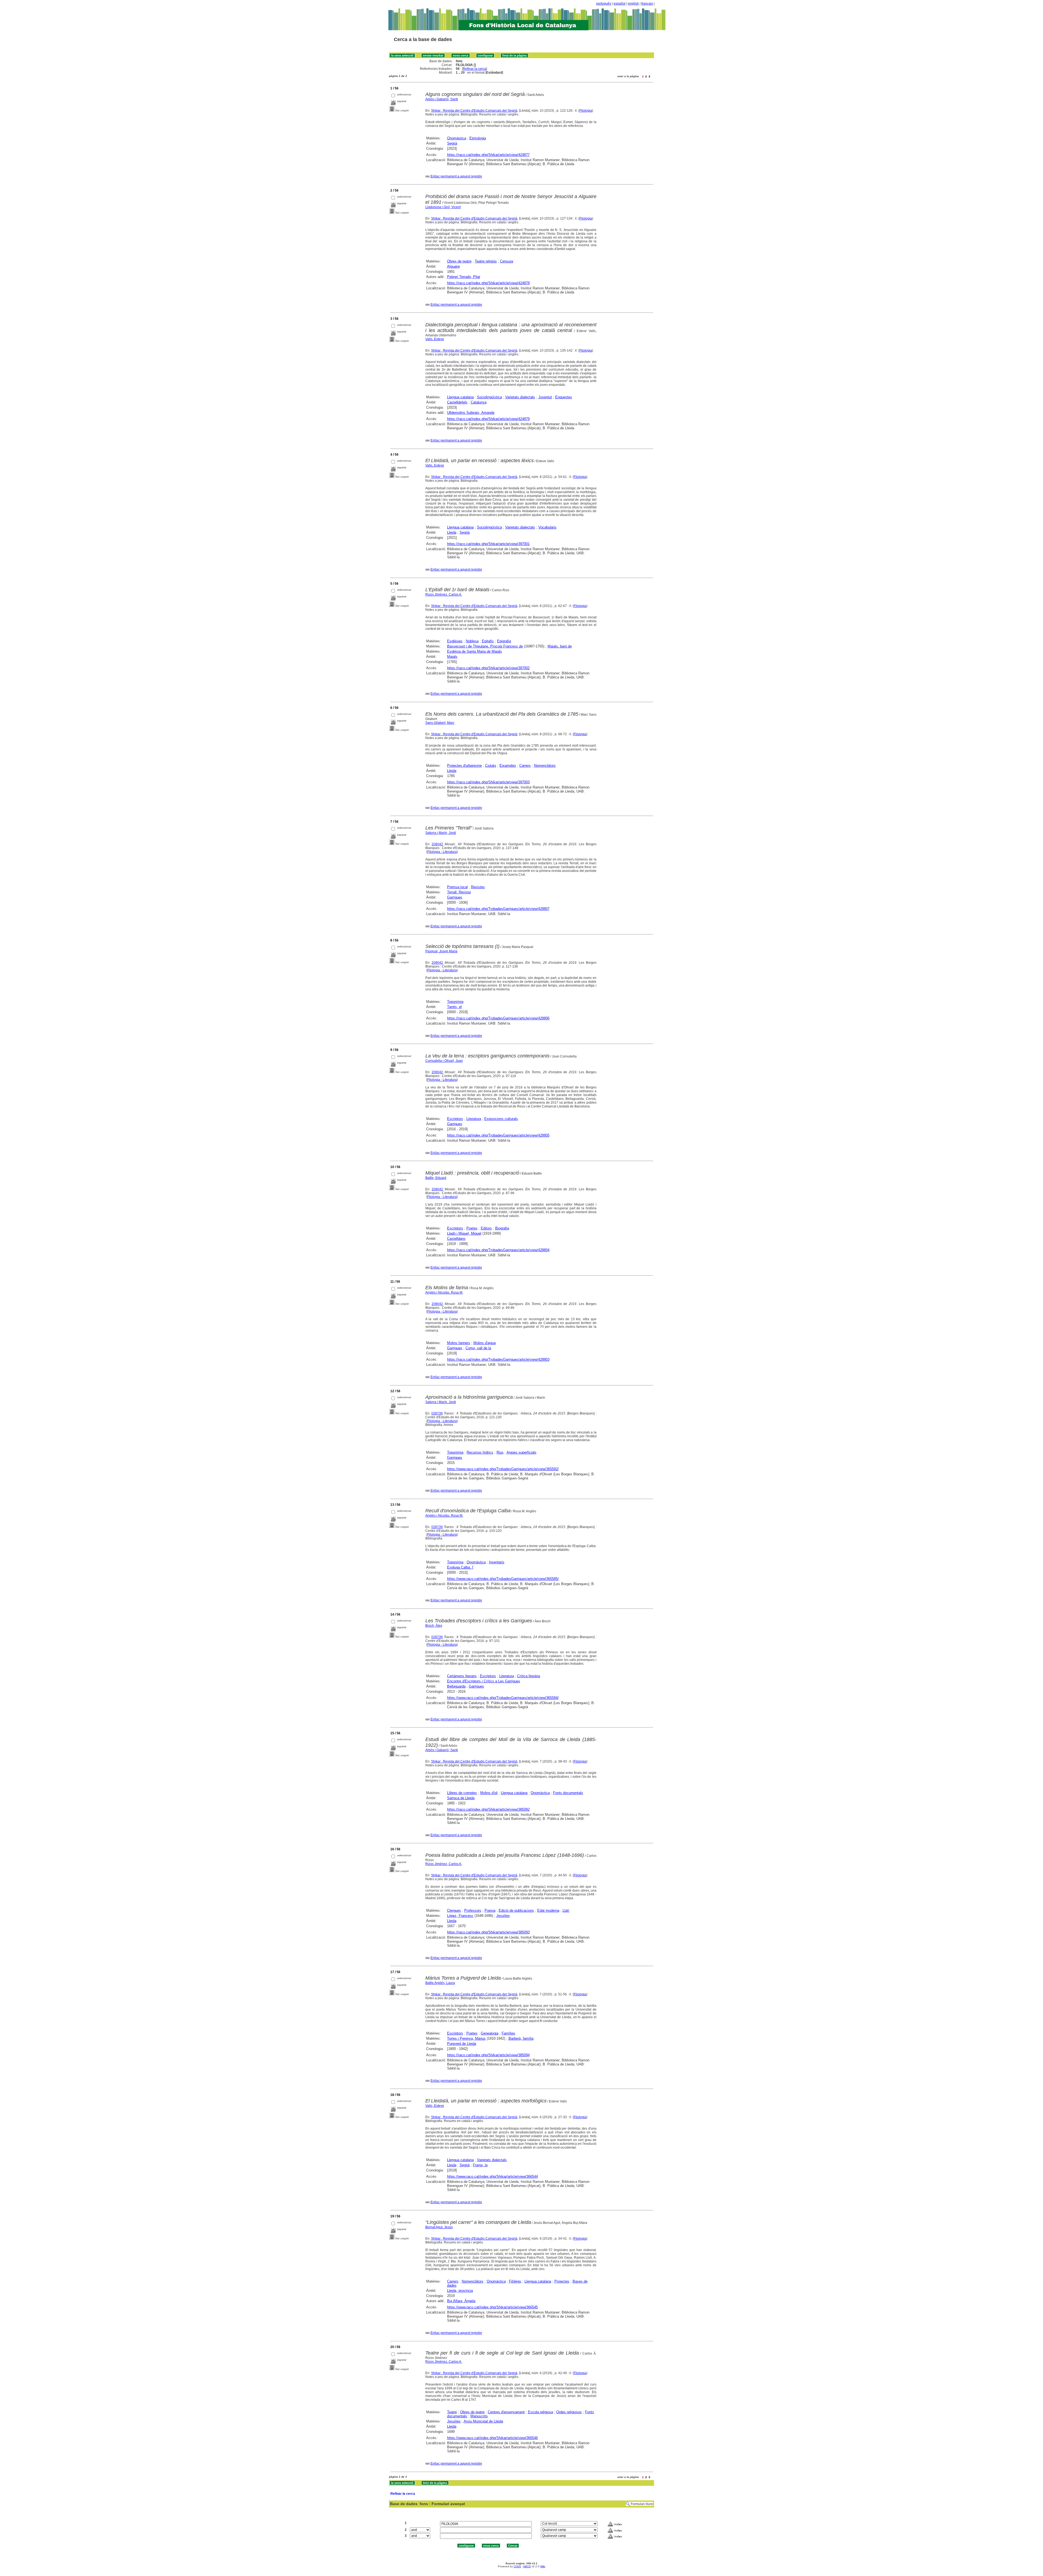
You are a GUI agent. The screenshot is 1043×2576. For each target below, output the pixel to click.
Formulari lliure (642, 2504)
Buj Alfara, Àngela (461, 2301)
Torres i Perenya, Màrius (466, 2038)
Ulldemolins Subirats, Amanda (471, 413)
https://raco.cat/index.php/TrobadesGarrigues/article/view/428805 (498, 1135)
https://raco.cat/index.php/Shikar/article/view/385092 (488, 1809)
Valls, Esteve (435, 339)
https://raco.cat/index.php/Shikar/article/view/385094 (488, 2055)
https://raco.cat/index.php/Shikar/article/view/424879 (488, 419)
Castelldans (456, 1239)
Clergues (454, 1910)
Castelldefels (457, 402)
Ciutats (491, 766)
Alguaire (453, 266)
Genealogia (490, 2033)
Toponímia (455, 1002)
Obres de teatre (459, 261)
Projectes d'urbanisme (464, 766)
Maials (452, 657)
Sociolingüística (489, 397)
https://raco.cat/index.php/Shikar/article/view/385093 (488, 1932)
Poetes (472, 1228)
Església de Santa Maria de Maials (475, 651)
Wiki (543, 2566)
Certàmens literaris (462, 1676)
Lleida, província (460, 2291)
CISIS (517, 2566)
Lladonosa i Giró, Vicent (443, 207)
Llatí (566, 1910)
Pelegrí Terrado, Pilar (464, 277)
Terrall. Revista (459, 892)
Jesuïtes (503, 1916)
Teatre (452, 2412)
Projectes (562, 2281)
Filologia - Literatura (442, 852)
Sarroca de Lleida (461, 1798)
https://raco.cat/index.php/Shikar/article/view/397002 (488, 668)
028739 (437, 1413)
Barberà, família (521, 2038)
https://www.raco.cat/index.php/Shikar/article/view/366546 (492, 2438)
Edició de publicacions (516, 1910)
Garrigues (455, 897)
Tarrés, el (454, 1007)
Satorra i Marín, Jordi (441, 833)
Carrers (525, 766)
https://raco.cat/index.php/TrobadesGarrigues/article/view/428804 (498, 1250)
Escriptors (455, 1119)
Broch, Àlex (434, 1626)
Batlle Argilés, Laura (440, 1983)
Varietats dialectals (520, 397)
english (633, 4)
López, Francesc (460, 1916)
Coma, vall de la (478, 1348)
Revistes (478, 887)
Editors (486, 1228)
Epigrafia (504, 641)
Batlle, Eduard (436, 1178)
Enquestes (564, 397)
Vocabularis (547, 527)
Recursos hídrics (480, 1452)
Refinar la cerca (475, 69)
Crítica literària (529, 1676)
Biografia (502, 1228)
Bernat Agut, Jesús (439, 2227)
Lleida (452, 532)
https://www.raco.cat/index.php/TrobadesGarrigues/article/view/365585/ (503, 1579)
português (604, 4)
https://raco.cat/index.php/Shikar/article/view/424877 (488, 155)
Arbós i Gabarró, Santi (442, 99)
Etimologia (478, 138)
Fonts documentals (568, 1793)
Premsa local (457, 887)
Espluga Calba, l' (460, 1567)
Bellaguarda (456, 1686)
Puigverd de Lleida (462, 2044)
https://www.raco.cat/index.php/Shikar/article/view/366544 (492, 2176)
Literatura (474, 1119)
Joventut (545, 397)
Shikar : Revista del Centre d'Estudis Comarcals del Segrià (474, 111)
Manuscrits (479, 2416)
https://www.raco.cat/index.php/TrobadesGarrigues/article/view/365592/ (503, 1469)
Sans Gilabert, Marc (440, 723)
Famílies (508, 2033)
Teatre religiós (486, 261)
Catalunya (479, 402)
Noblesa (472, 641)
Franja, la (480, 2165)
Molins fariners (459, 1343)
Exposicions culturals (501, 1119)
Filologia (586, 111)
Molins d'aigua (485, 1343)
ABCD (527, 2566)
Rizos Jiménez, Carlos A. (444, 594)
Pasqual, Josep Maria (441, 951)
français (647, 4)
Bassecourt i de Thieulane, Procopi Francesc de (485, 646)
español (620, 4)
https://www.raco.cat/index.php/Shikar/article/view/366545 (492, 2307)
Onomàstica (457, 138)
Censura (507, 261)
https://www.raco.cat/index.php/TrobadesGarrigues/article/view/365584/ (503, 1698)
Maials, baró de (560, 646)
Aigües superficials (521, 1452)
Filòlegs (515, 2281)
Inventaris (497, 1562)
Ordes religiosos (569, 2412)
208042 (437, 844)
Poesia (490, 1910)
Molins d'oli (489, 1793)
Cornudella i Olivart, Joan (444, 1061)
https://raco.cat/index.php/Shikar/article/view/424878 (488, 283)
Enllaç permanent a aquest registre (456, 176)
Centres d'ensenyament (506, 2412)
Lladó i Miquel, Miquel (464, 1233)
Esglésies (455, 641)
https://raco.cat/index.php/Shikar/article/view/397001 (488, 544)
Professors (473, 1910)
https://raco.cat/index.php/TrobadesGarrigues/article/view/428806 (498, 1018)
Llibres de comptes (462, 1793)
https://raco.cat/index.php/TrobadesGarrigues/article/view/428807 (498, 909)
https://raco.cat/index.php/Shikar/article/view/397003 (488, 782)
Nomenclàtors (545, 766)
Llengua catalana (460, 397)
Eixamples (508, 766)
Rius (500, 1452)
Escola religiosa (541, 2412)
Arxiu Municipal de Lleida (483, 2421)
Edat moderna (548, 1910)
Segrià (452, 143)
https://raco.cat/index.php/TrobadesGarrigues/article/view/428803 (498, 1359)
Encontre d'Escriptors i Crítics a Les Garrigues (484, 1681)
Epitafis (488, 641)
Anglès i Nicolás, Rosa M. (444, 1292)
